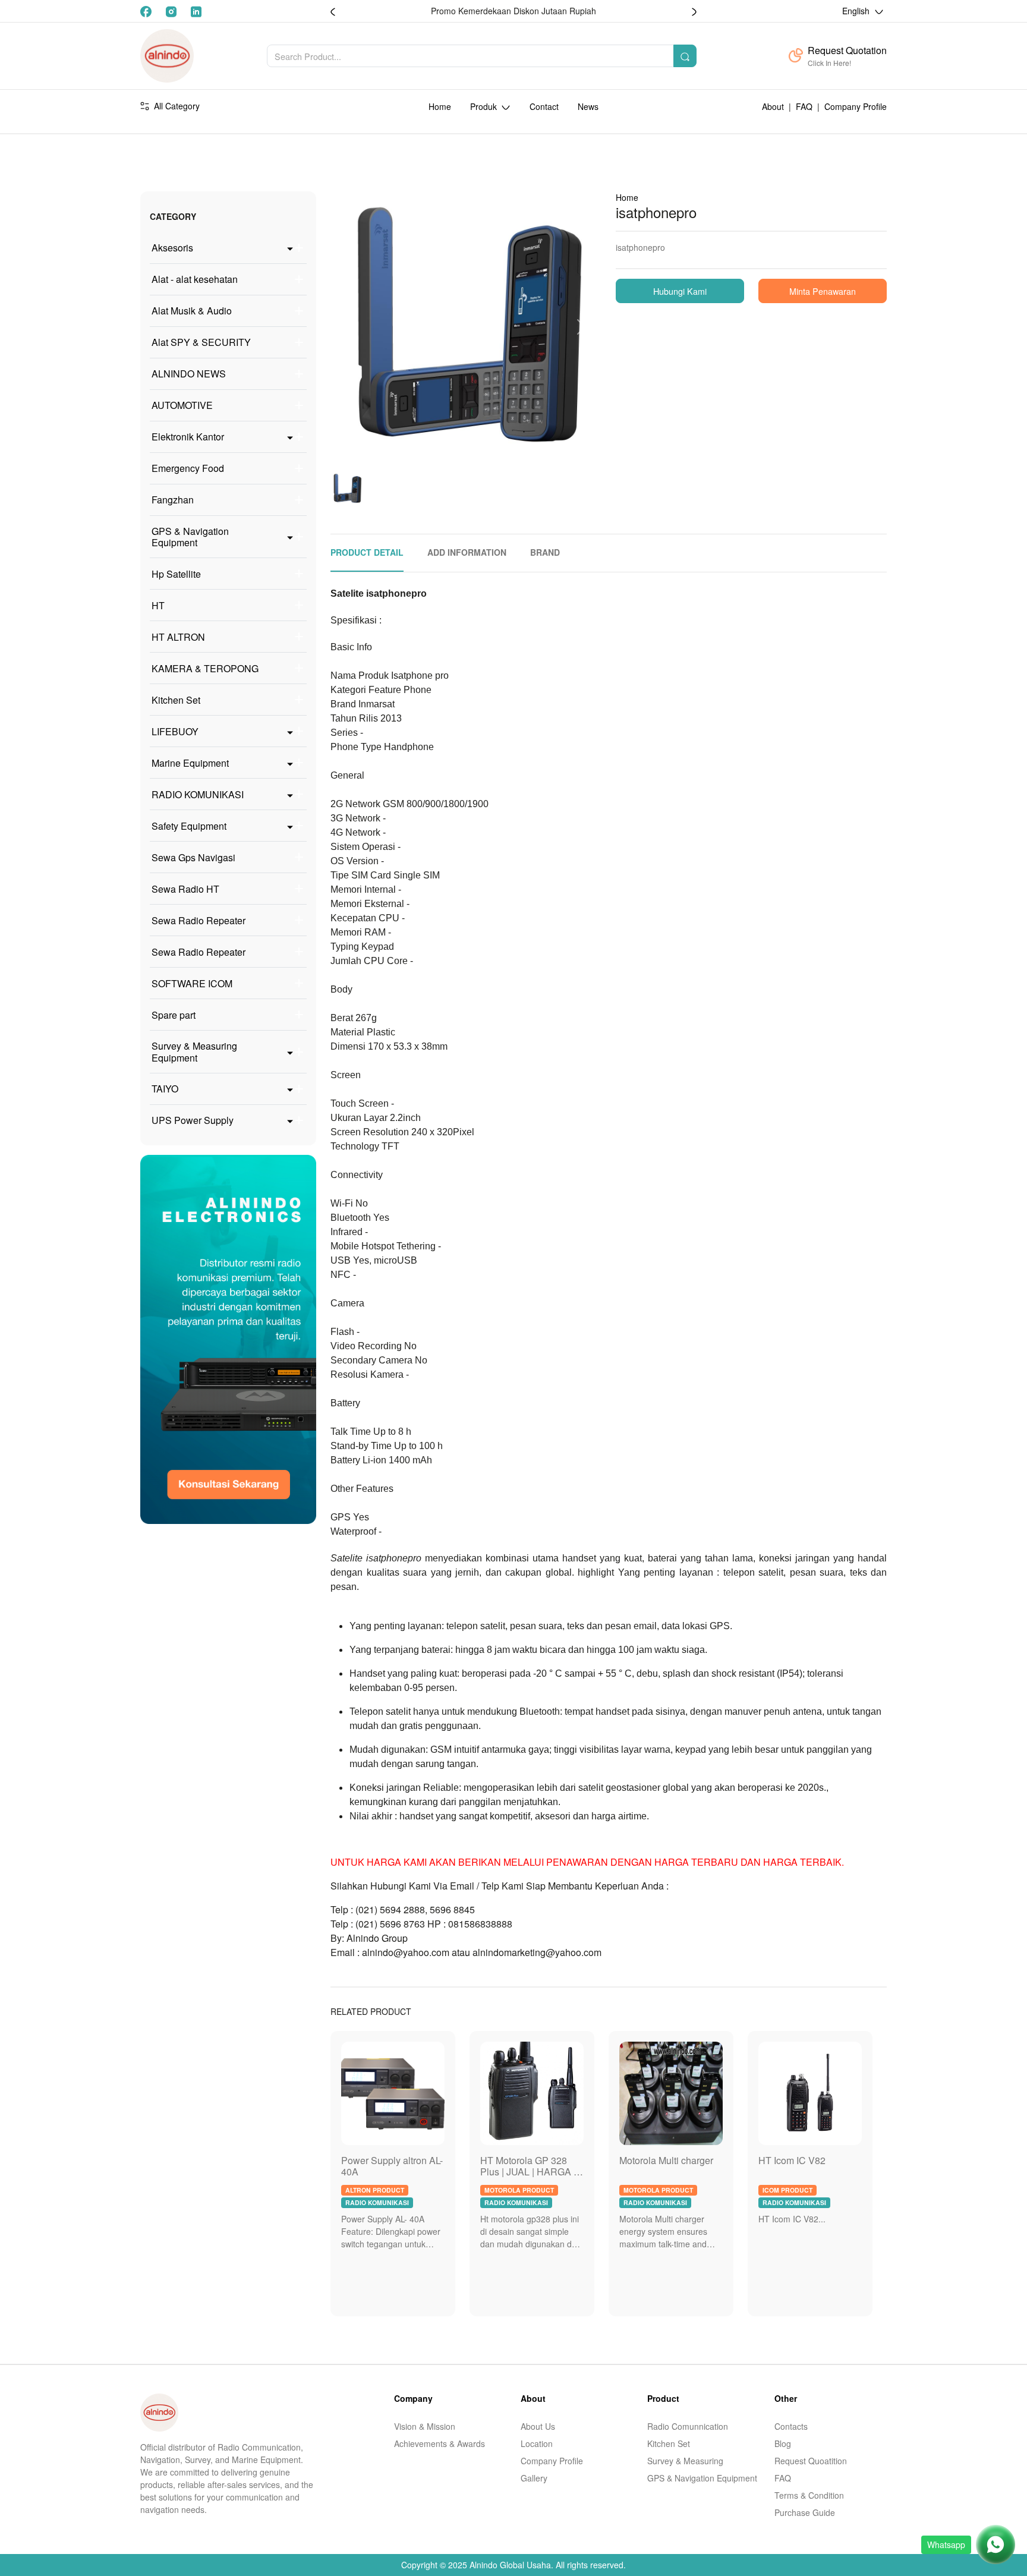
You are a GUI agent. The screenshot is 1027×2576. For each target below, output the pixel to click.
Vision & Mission (425, 2426)
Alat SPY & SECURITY (201, 342)
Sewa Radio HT (185, 889)
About (773, 106)
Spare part (174, 1015)
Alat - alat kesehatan (195, 279)
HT (158, 605)
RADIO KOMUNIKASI (198, 794)
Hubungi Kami (680, 291)
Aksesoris (172, 248)
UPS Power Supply (193, 1120)
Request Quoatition (811, 2461)
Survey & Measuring (685, 2461)
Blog (783, 2443)
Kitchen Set (176, 700)
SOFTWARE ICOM (192, 983)
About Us (538, 2426)
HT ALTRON (178, 637)
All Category (177, 106)
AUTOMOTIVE (182, 405)
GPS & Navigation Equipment (190, 537)
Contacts (791, 2426)
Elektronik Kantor (188, 437)
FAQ (804, 106)
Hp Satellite (176, 574)
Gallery (534, 2478)
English (857, 11)
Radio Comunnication (688, 2426)
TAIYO (165, 1089)
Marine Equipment (190, 763)
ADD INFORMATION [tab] (467, 552)
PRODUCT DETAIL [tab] (367, 552)
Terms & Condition (809, 2495)
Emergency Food (188, 468)
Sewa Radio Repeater (199, 920)
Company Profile (856, 106)
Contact (544, 106)
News (588, 106)
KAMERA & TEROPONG (205, 668)
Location (537, 2443)
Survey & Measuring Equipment (194, 1051)
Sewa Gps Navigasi (193, 857)
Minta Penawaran (823, 291)
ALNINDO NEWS (189, 374)
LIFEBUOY (175, 731)
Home (440, 106)
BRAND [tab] (545, 552)
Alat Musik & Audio (192, 311)
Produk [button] (485, 106)
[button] (694, 11)
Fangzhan (173, 500)
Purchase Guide (805, 2512)
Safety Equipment (189, 826)
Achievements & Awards (440, 2443)
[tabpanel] (609, 1279)
